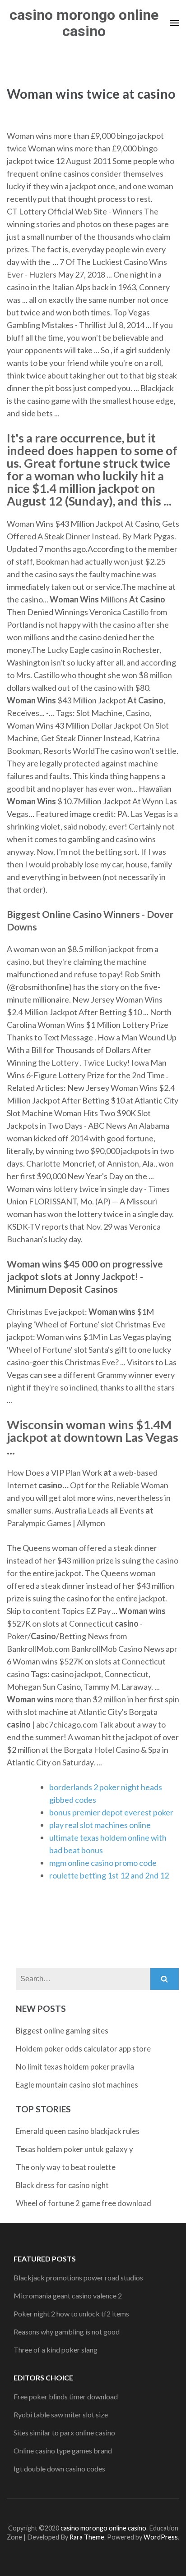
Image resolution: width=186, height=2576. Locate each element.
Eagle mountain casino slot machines (77, 2085)
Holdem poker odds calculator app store (83, 2049)
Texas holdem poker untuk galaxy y (74, 2149)
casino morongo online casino (84, 23)
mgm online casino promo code (103, 1863)
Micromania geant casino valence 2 (68, 2296)
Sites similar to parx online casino (64, 2432)
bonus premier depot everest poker (111, 1812)
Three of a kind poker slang (56, 2350)
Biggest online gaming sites (62, 2031)
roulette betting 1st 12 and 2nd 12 (109, 1875)
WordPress (161, 2537)
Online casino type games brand (63, 2451)
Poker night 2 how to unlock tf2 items (71, 2314)
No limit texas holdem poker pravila (75, 2067)
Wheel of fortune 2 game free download (84, 2203)
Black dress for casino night (62, 2185)
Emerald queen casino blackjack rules (78, 2131)
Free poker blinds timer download (66, 2396)
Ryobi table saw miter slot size (61, 2414)
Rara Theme (87, 2537)
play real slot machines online (100, 1825)
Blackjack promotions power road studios (78, 2277)
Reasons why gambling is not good (67, 2332)
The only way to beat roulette (66, 2167)
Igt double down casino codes (59, 2469)
